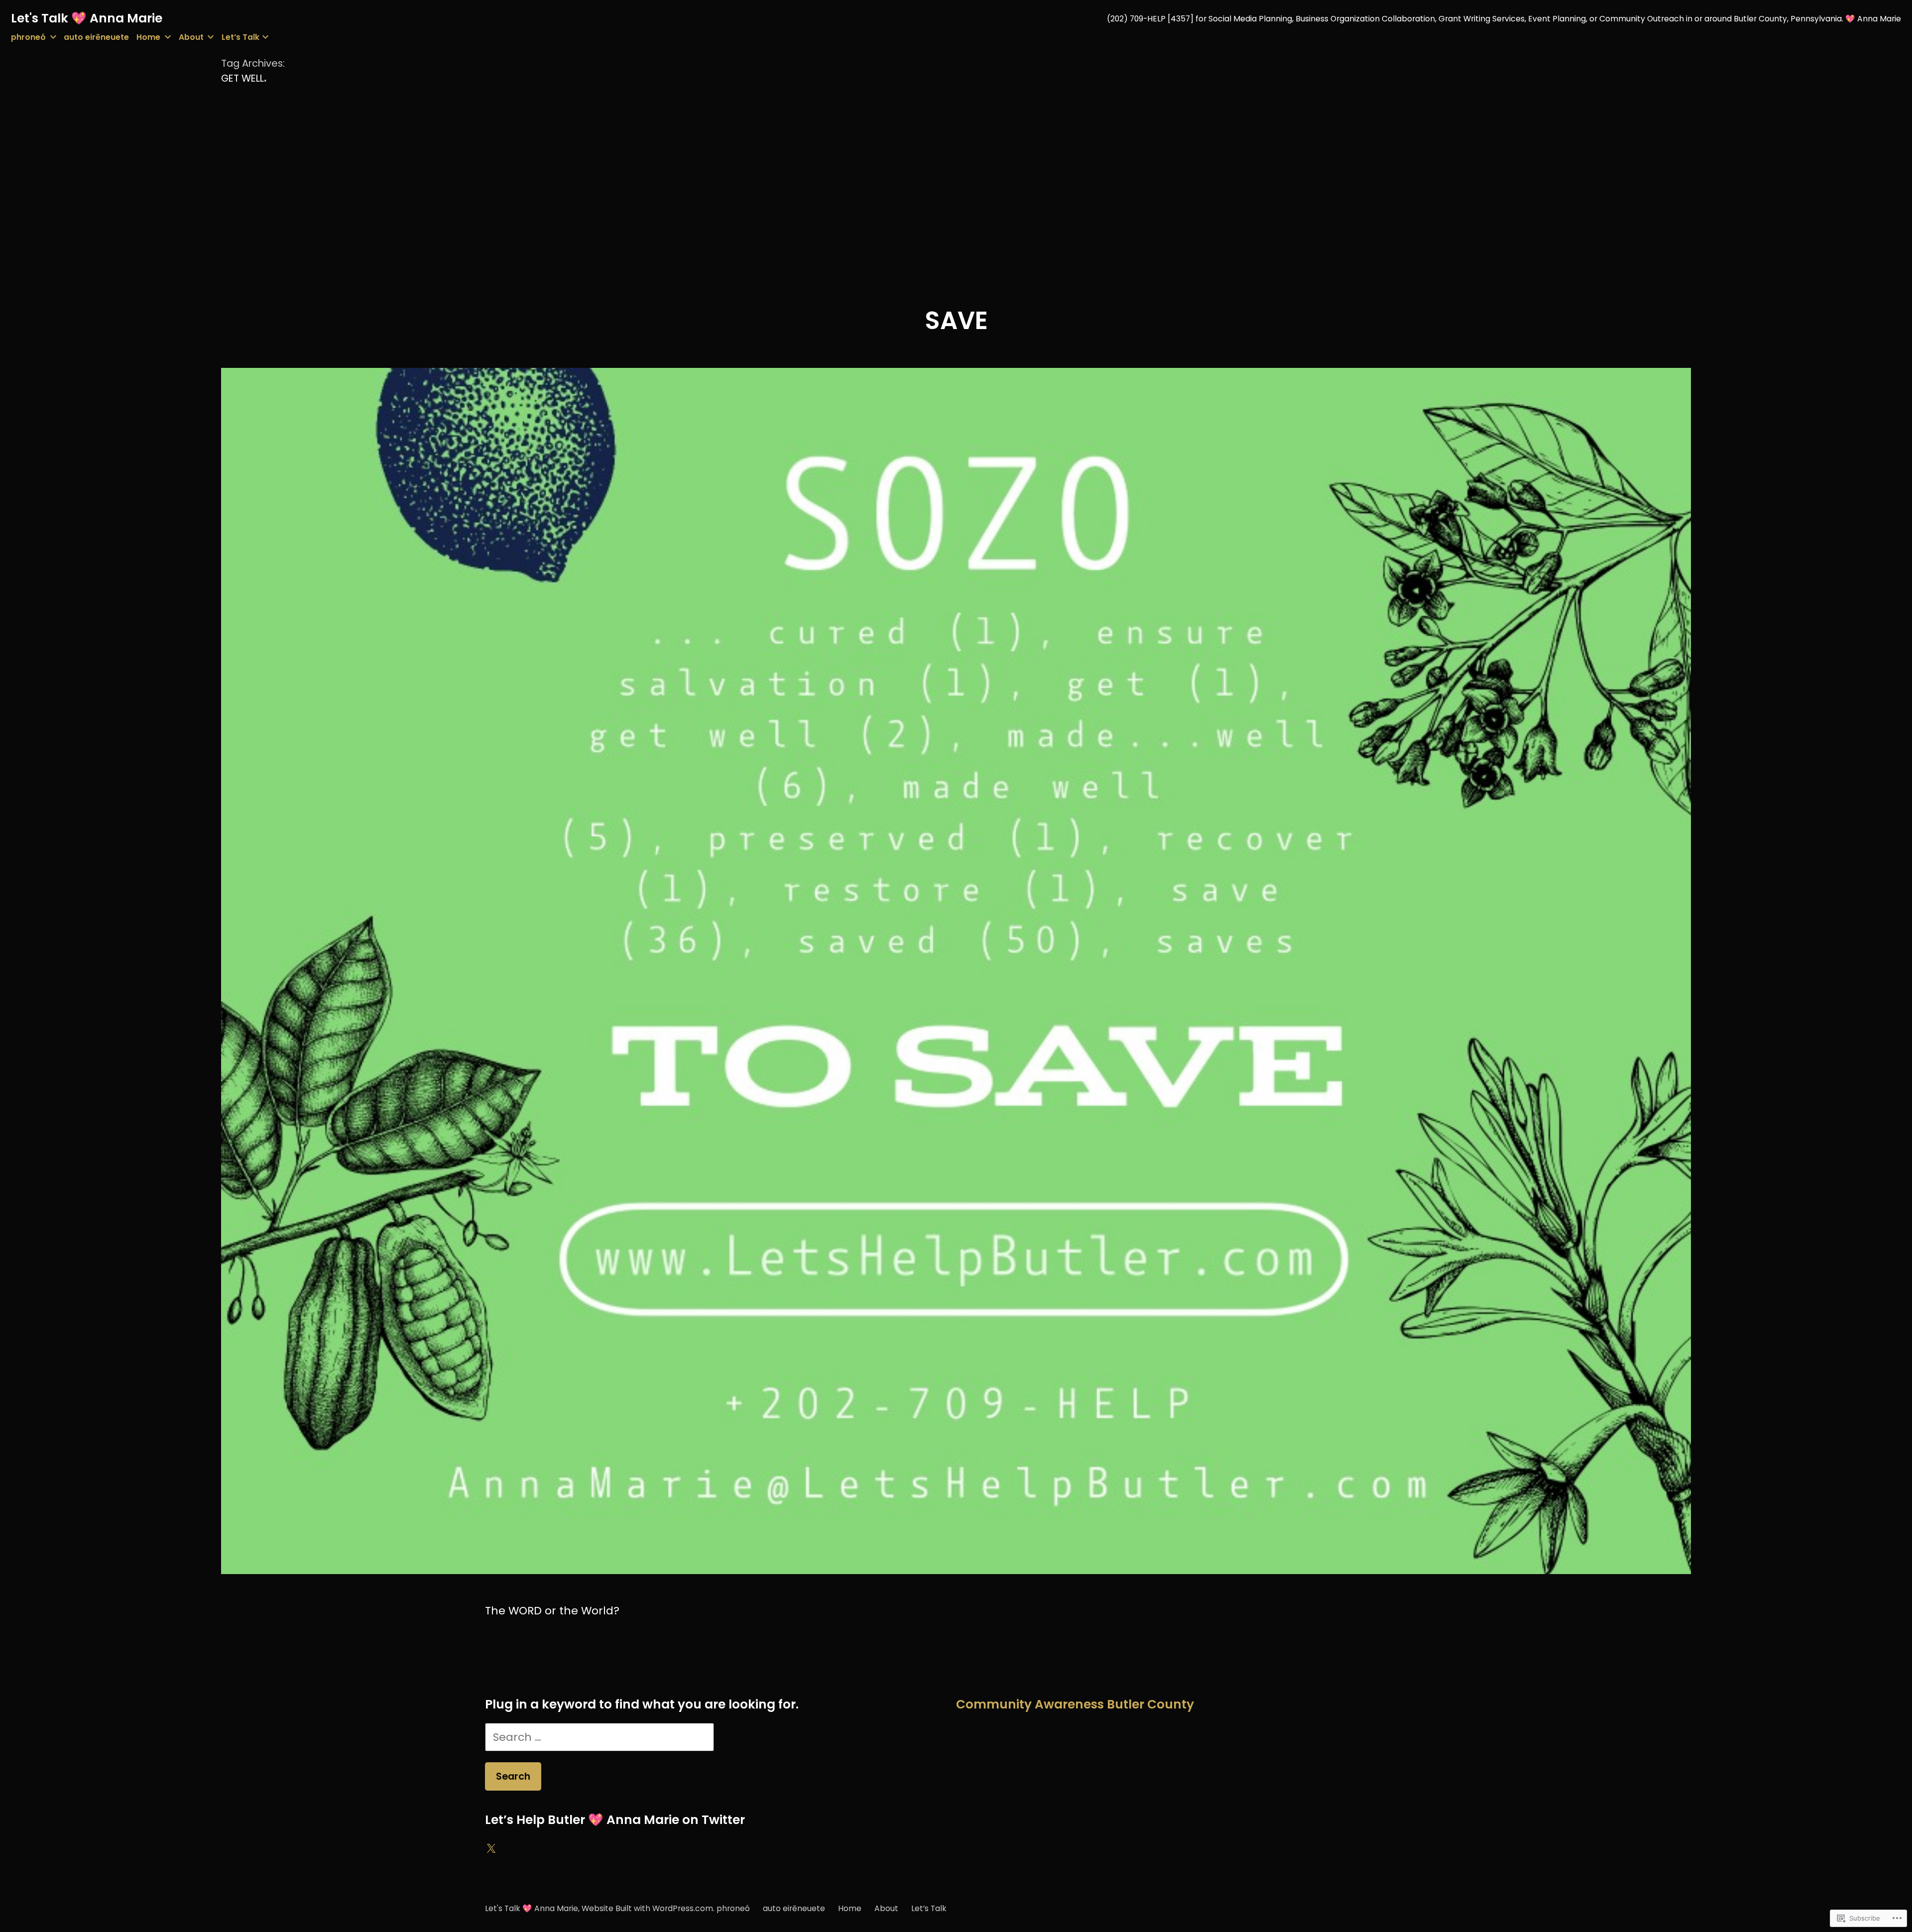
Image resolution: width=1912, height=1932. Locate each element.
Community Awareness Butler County (1075, 1704)
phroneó (28, 37)
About (191, 37)
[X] (491, 1849)
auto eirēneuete (96, 37)
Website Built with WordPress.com (647, 1908)
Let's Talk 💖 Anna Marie (87, 18)
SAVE (956, 320)
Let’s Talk (240, 37)
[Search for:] (599, 1737)
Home (148, 37)
